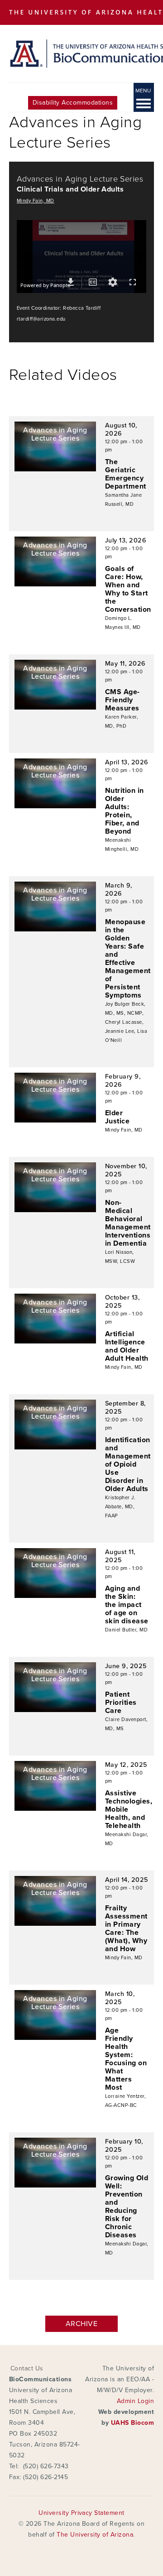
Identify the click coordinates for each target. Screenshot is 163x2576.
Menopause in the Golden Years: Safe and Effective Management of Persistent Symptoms (128, 959)
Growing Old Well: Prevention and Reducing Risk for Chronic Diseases (127, 2207)
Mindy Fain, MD (36, 201)
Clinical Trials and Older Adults (70, 189)
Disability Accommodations (73, 103)
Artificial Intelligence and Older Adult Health (127, 1346)
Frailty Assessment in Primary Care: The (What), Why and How (126, 1928)
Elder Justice (117, 1117)
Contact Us (27, 2368)
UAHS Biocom (132, 2423)
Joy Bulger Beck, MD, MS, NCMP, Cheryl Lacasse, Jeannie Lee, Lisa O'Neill (126, 1022)
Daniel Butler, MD (126, 1630)
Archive (81, 2324)
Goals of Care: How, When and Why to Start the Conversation (128, 589)
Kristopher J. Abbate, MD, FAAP (120, 1507)
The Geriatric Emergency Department (126, 474)
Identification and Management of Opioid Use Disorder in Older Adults (128, 1464)
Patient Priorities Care (121, 1703)
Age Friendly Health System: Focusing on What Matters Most (126, 2059)
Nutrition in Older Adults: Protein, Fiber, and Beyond (125, 811)
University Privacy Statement (81, 2513)
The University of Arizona (95, 2535)
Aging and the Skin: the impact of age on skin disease (127, 1605)
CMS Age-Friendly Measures (122, 700)
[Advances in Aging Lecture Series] (55, 469)
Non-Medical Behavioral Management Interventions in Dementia (128, 1223)
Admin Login (135, 2401)
